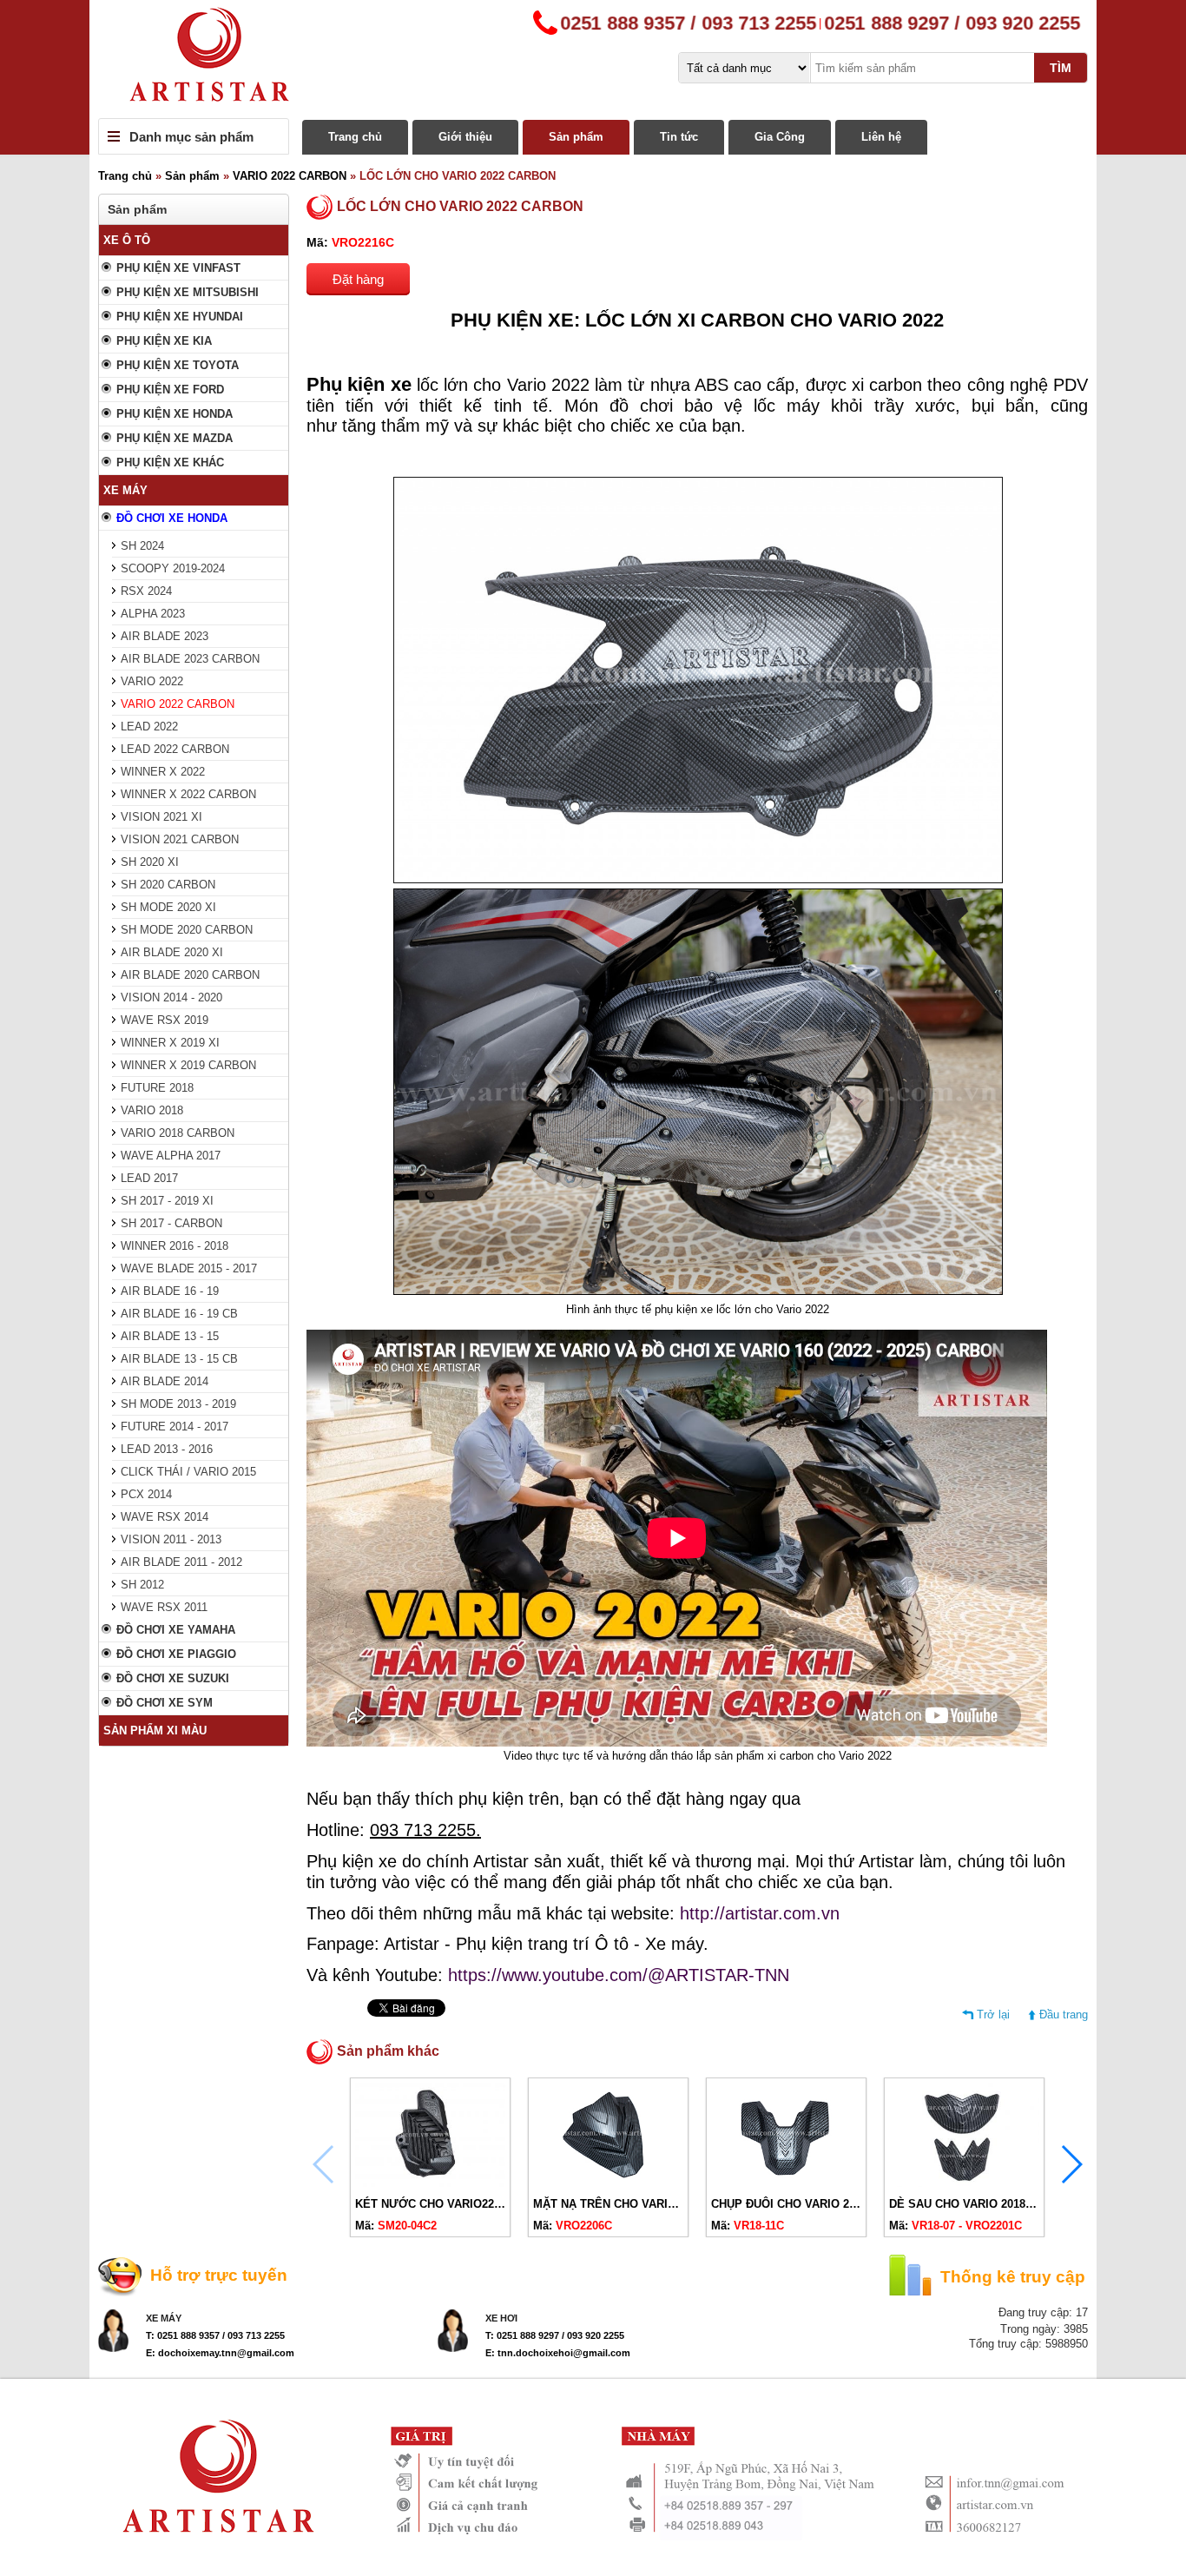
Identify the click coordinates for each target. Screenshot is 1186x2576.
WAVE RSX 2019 (165, 1020)
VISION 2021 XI (161, 817)
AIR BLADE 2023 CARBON (190, 659)
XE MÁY (125, 490)
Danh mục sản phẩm (191, 137)
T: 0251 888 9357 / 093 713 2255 (215, 2335)
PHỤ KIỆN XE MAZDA (175, 438)
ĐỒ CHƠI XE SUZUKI (173, 1678)
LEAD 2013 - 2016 (167, 1449)
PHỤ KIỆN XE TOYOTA (178, 365)
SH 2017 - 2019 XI (167, 1201)
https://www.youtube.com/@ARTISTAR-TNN (619, 1975)
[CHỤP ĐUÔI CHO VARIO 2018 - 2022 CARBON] (786, 2183)
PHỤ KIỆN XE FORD (170, 390)
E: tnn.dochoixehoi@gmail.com (558, 2353)
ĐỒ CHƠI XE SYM (165, 1703)
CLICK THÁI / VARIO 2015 (188, 1472)
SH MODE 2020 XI (168, 907)
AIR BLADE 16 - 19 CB (179, 1314)
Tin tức (679, 137)
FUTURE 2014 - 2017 (175, 1427)
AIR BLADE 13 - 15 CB (179, 1359)
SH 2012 (142, 1585)
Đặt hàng (358, 279)
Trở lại (993, 2015)
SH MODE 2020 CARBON (187, 930)
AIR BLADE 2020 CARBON (190, 975)
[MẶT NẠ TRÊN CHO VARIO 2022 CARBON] (608, 2183)
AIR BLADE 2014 (165, 1381)
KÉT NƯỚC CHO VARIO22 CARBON (450, 2204)
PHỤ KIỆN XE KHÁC (170, 462)
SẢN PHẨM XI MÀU (155, 1731)
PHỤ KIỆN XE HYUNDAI (180, 317)
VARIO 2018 (152, 1110)
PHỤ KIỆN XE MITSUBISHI (188, 292)
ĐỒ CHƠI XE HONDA (172, 518)
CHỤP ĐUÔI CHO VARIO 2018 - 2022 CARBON (832, 2204)
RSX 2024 (146, 591)
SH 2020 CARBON (168, 885)
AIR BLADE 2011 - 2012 (181, 1562)
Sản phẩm (576, 137)
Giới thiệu (465, 137)
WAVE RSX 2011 (164, 1607)
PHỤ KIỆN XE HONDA (175, 414)
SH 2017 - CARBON (171, 1223)
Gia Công (780, 137)
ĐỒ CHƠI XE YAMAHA (176, 1630)
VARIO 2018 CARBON (178, 1133)
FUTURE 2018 (157, 1088)
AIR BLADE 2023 (165, 636)
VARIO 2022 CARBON (290, 176)
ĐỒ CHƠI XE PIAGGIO (176, 1654)
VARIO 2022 (152, 681)
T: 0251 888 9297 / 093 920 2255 (555, 2335)
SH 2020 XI (150, 862)
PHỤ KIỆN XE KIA (164, 341)
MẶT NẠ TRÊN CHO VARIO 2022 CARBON (644, 2204)
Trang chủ (355, 137)
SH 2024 (142, 546)
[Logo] (593, 59)
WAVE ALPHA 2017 (171, 1156)
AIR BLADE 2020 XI (172, 952)
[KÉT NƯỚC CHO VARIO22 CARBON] (430, 2183)
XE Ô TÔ (127, 240)
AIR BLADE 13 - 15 (170, 1336)
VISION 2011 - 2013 (171, 1539)
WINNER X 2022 (163, 772)
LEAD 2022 (149, 727)
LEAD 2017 (149, 1178)
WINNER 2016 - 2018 (175, 1246)
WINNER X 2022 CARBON (188, 794)
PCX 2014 (146, 1494)
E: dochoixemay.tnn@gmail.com (220, 2353)
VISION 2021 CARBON (180, 839)
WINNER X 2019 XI (170, 1043)
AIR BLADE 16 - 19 (170, 1291)
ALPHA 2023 (153, 614)
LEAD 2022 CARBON (175, 749)
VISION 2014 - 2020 (171, 997)
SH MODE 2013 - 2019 (178, 1404)
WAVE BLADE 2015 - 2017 (189, 1268)
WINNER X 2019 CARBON (188, 1065)
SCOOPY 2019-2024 (173, 568)
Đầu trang (1064, 2015)
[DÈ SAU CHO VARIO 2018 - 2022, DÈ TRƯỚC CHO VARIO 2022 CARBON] (964, 2183)
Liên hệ (881, 137)
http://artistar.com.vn (760, 1913)
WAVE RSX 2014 (165, 1517)
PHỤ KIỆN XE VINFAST (178, 268)
